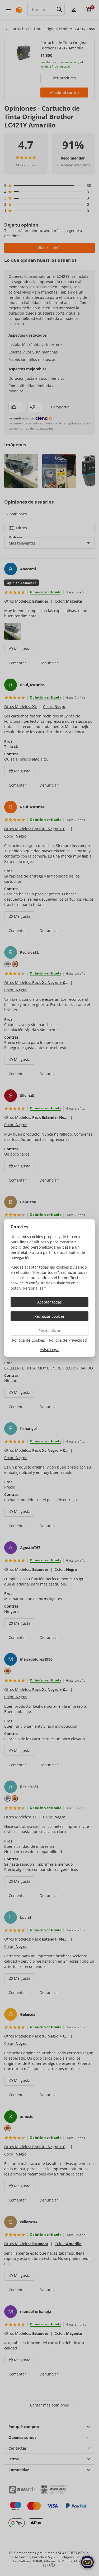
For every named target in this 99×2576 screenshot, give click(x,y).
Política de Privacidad (68, 1340)
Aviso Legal (50, 1350)
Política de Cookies (29, 1340)
